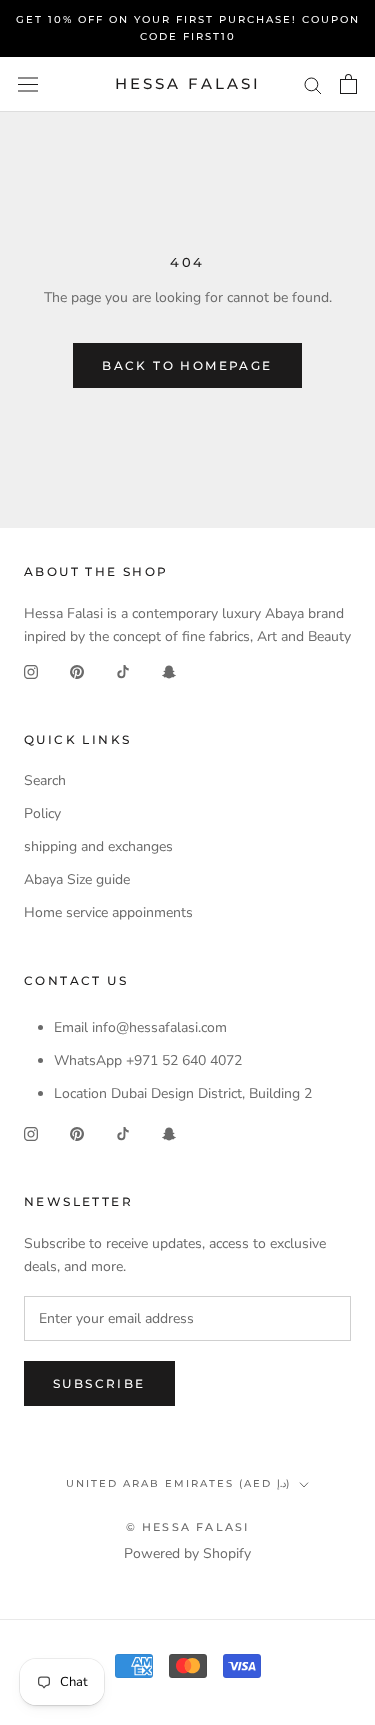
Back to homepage (187, 365)
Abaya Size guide (77, 879)
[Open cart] (348, 84)
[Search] (313, 84)
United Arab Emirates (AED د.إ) (178, 1483)
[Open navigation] (28, 84)
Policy (42, 813)
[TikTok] (123, 670)
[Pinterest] (77, 670)
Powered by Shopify (187, 1553)
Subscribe (99, 1383)
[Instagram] (31, 670)
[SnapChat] (169, 670)
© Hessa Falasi (188, 1527)
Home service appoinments (108, 912)
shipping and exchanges (98, 846)
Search (45, 780)
